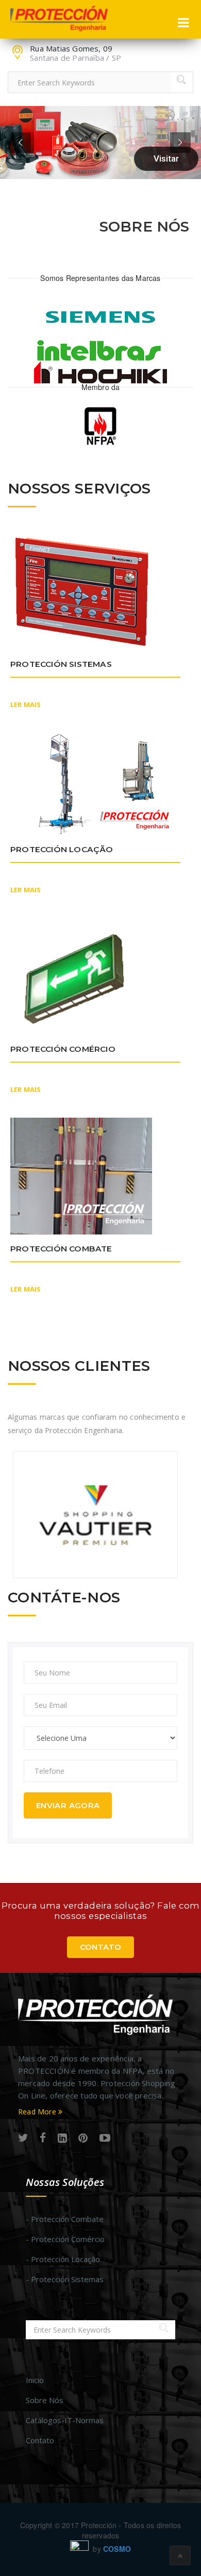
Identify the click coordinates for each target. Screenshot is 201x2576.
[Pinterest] (83, 2138)
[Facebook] (43, 2138)
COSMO (117, 2549)
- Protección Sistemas (65, 2279)
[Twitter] (23, 2138)
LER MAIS (26, 704)
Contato (101, 1947)
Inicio (35, 2380)
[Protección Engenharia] (59, 19)
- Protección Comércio (65, 2239)
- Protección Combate (65, 2219)
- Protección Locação (63, 2259)
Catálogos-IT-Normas (65, 2420)
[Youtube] (105, 2138)
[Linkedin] (62, 2138)
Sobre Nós (45, 2400)
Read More (38, 2112)
